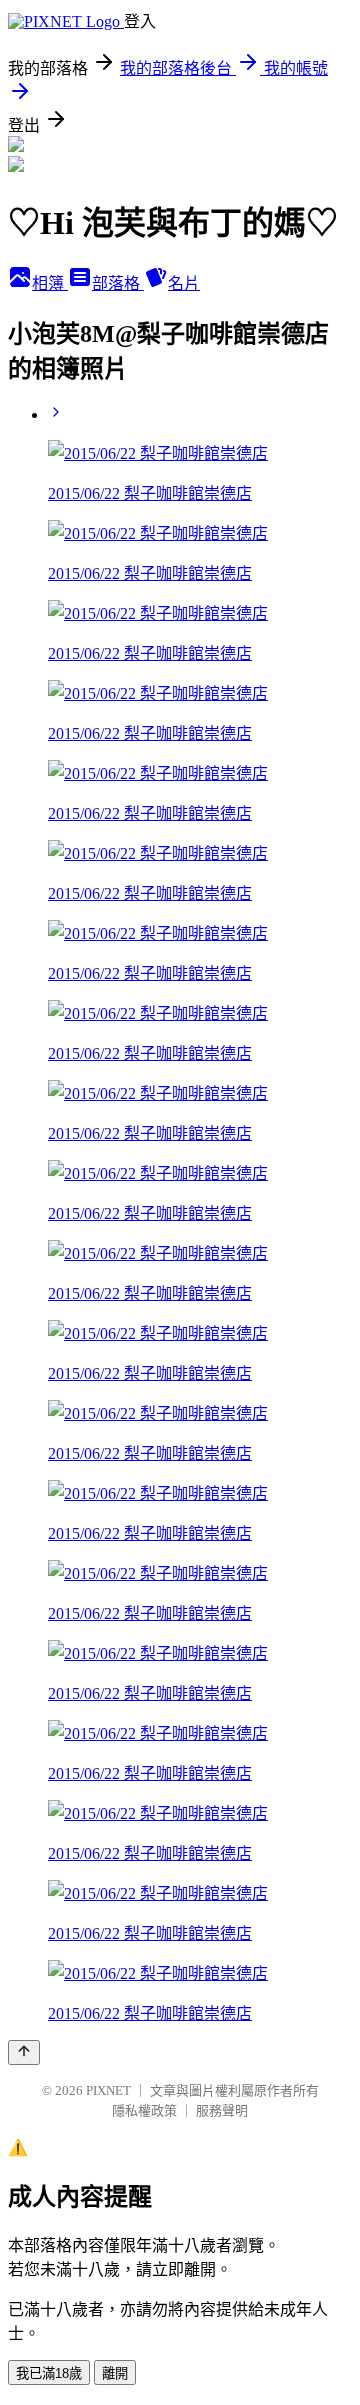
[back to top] (24, 2052)
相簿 (50, 283)
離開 (115, 2373)
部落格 (118, 283)
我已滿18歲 (49, 2373)
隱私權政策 (144, 2110)
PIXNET (108, 2090)
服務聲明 (222, 2110)
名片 (184, 283)
